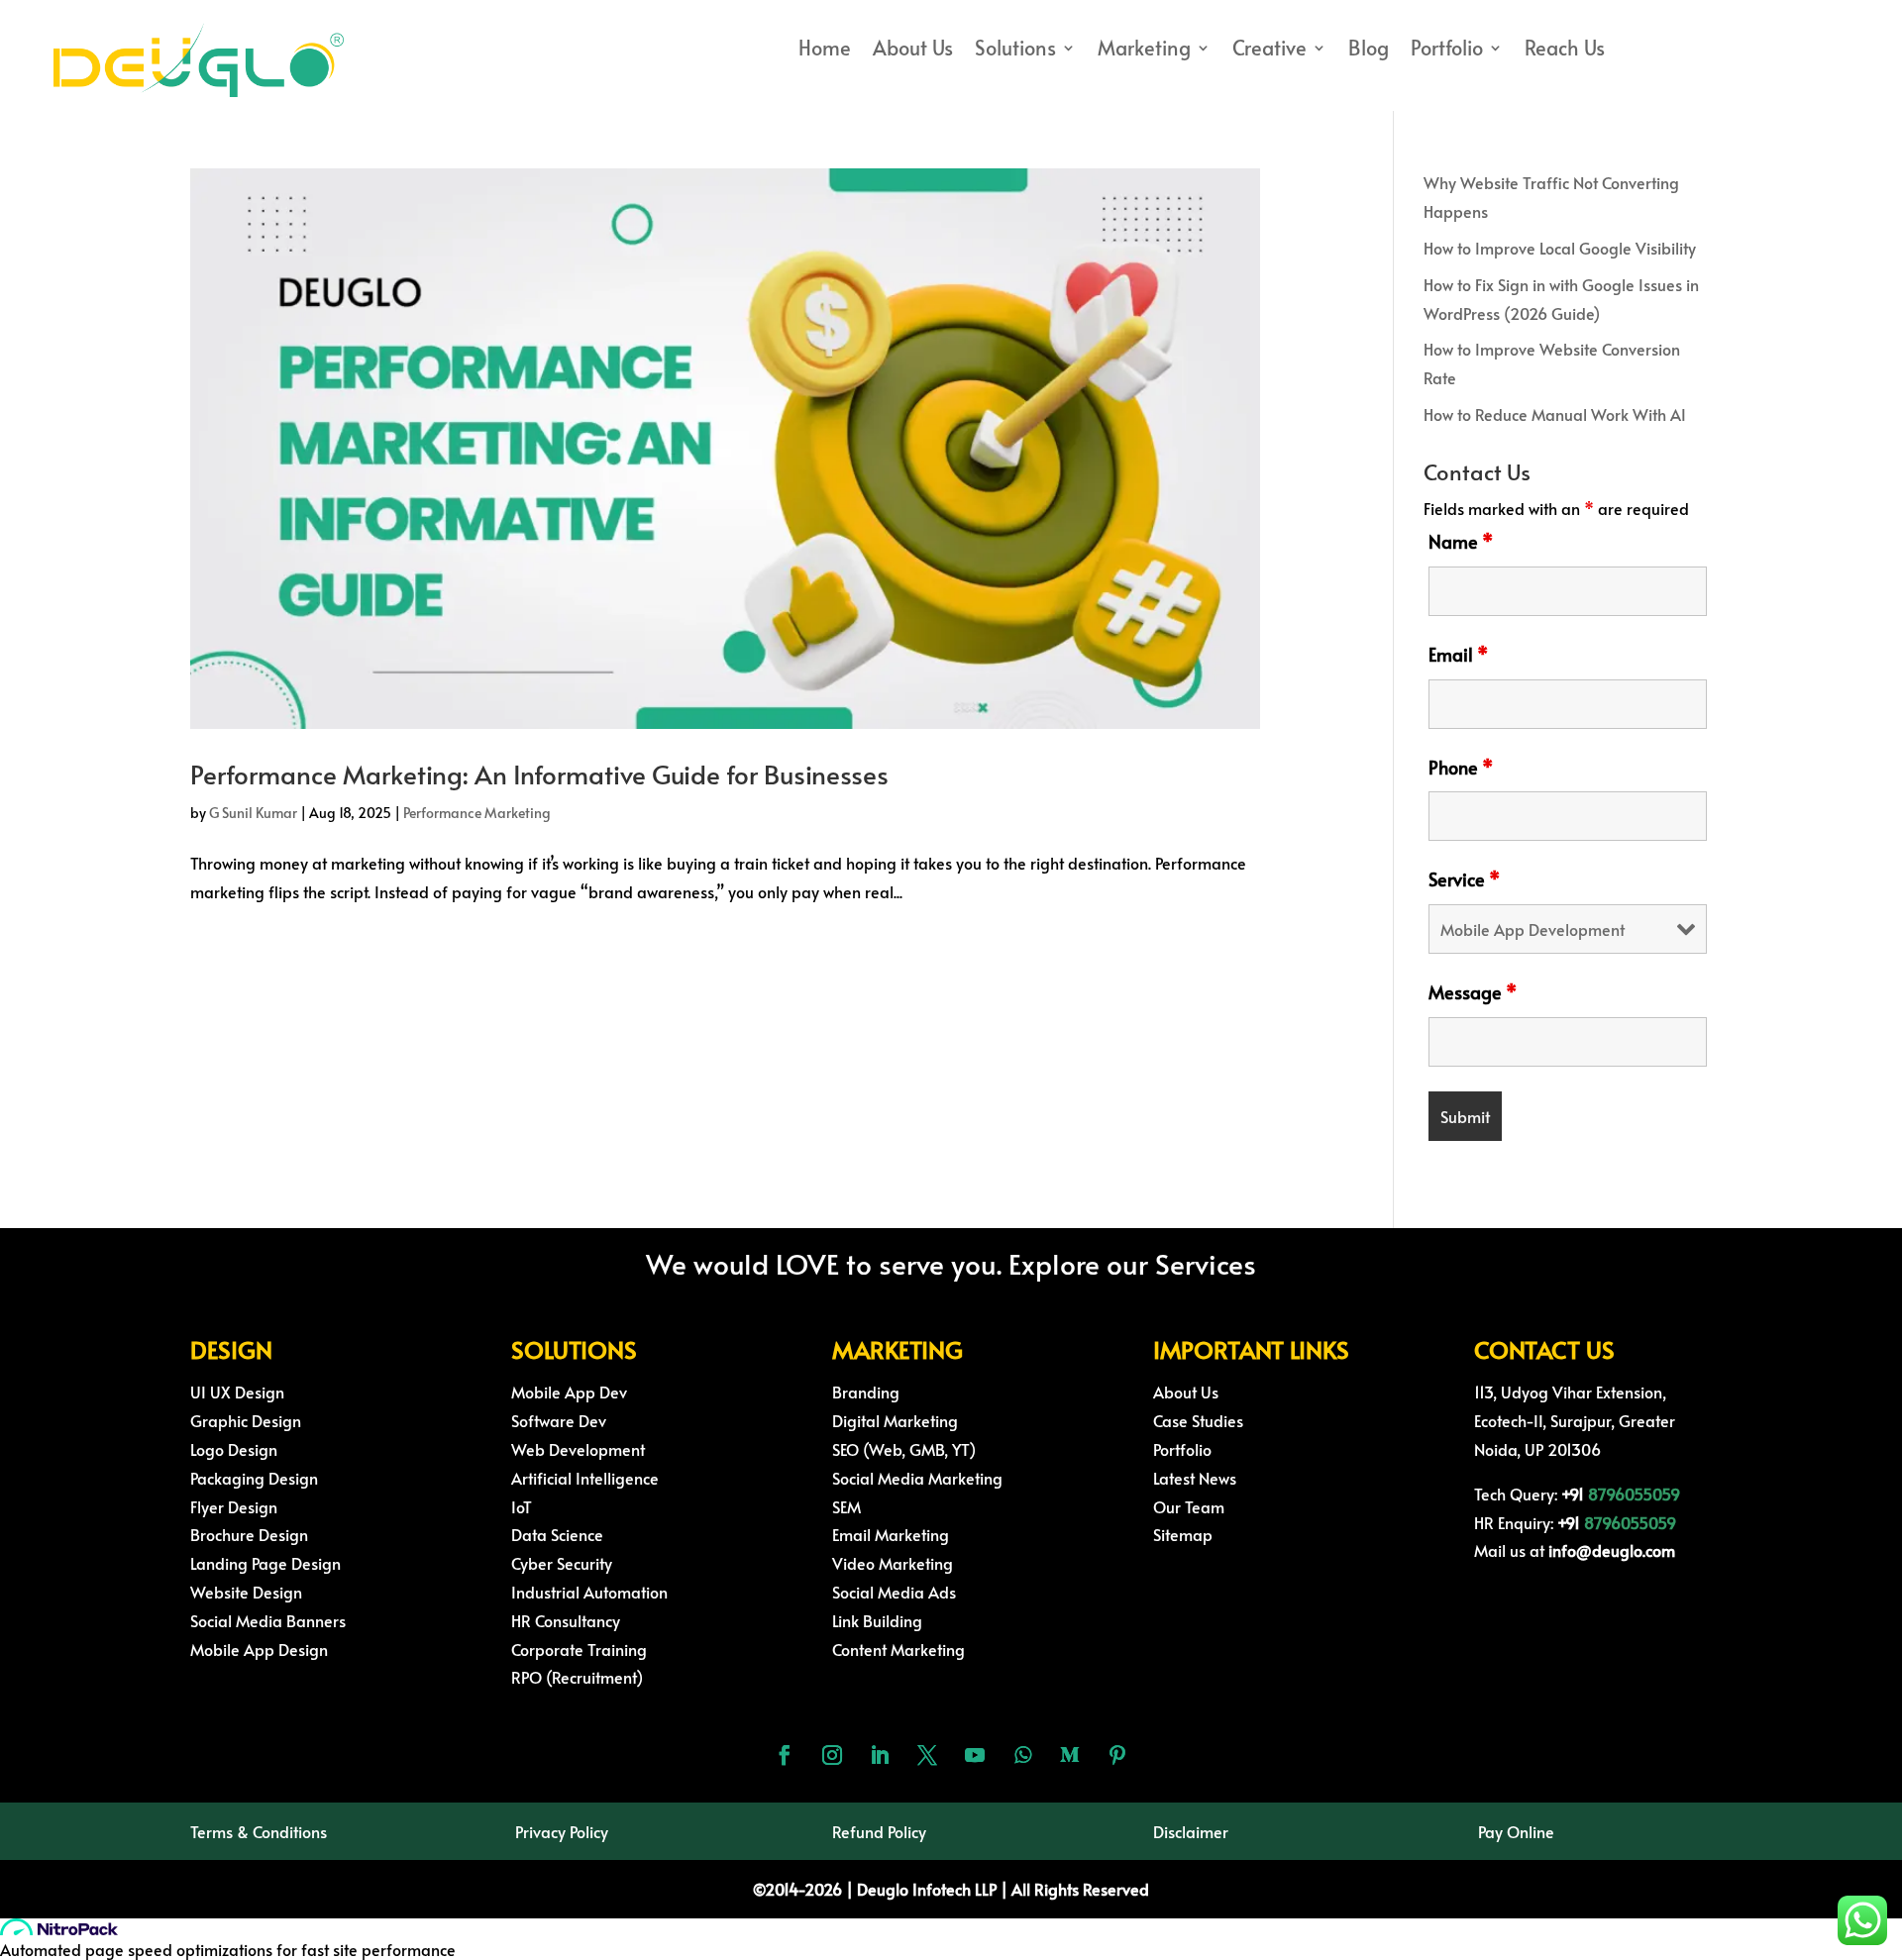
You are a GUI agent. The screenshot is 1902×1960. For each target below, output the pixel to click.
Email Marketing (891, 1534)
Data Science (557, 1534)
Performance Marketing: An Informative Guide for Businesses (539, 774)
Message (1473, 992)
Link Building (877, 1620)
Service (1464, 879)
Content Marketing (898, 1649)
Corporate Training (579, 1649)
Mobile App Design (259, 1649)
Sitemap (1183, 1534)
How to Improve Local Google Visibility (1560, 248)
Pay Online (1516, 1831)
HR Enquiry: (1529, 1522)
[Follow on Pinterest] (1117, 1755)
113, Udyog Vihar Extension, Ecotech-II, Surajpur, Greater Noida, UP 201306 (1575, 1420)
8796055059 (1634, 1494)
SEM (846, 1506)
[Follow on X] (927, 1755)
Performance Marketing (477, 813)
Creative (1269, 51)
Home (825, 51)
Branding (866, 1392)
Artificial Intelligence (585, 1478)
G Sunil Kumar (253, 813)
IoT (522, 1506)
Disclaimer (1191, 1831)
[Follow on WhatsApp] (1022, 1755)
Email (1458, 654)
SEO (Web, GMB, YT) (904, 1449)
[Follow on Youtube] (975, 1755)
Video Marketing (893, 1563)
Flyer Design (234, 1506)
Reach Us (1565, 51)
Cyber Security (562, 1563)
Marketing (1144, 51)
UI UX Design (237, 1392)
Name (1461, 541)
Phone (1461, 767)
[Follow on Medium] (1070, 1755)
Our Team (1189, 1506)
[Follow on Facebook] (785, 1755)
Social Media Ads (894, 1592)
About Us (913, 51)
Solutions (1015, 51)
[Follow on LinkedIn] (880, 1755)
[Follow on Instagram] (832, 1755)
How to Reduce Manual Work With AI (1555, 414)
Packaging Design (254, 1478)
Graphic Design (246, 1420)
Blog (1369, 51)
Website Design (246, 1592)
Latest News (1195, 1478)
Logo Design (234, 1449)
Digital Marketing (895, 1420)
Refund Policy (879, 1831)
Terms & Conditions (259, 1831)
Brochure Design (249, 1534)
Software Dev (559, 1420)
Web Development (578, 1449)
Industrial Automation (589, 1592)
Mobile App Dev (569, 1392)
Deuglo (916, 1889)
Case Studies (1198, 1420)
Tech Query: (1531, 1494)
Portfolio (1447, 51)
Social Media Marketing (917, 1478)
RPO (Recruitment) (577, 1677)
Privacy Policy (562, 1831)
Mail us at (1575, 1550)
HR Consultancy (566, 1620)
